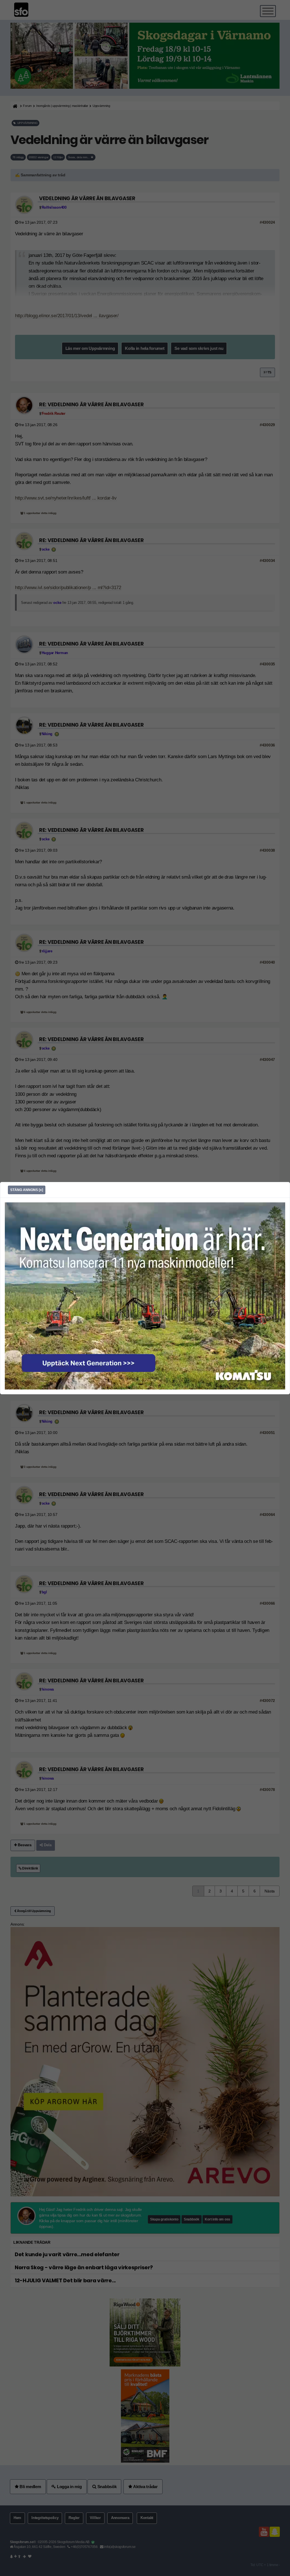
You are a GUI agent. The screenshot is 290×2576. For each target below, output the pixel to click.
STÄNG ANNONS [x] (27, 1190)
